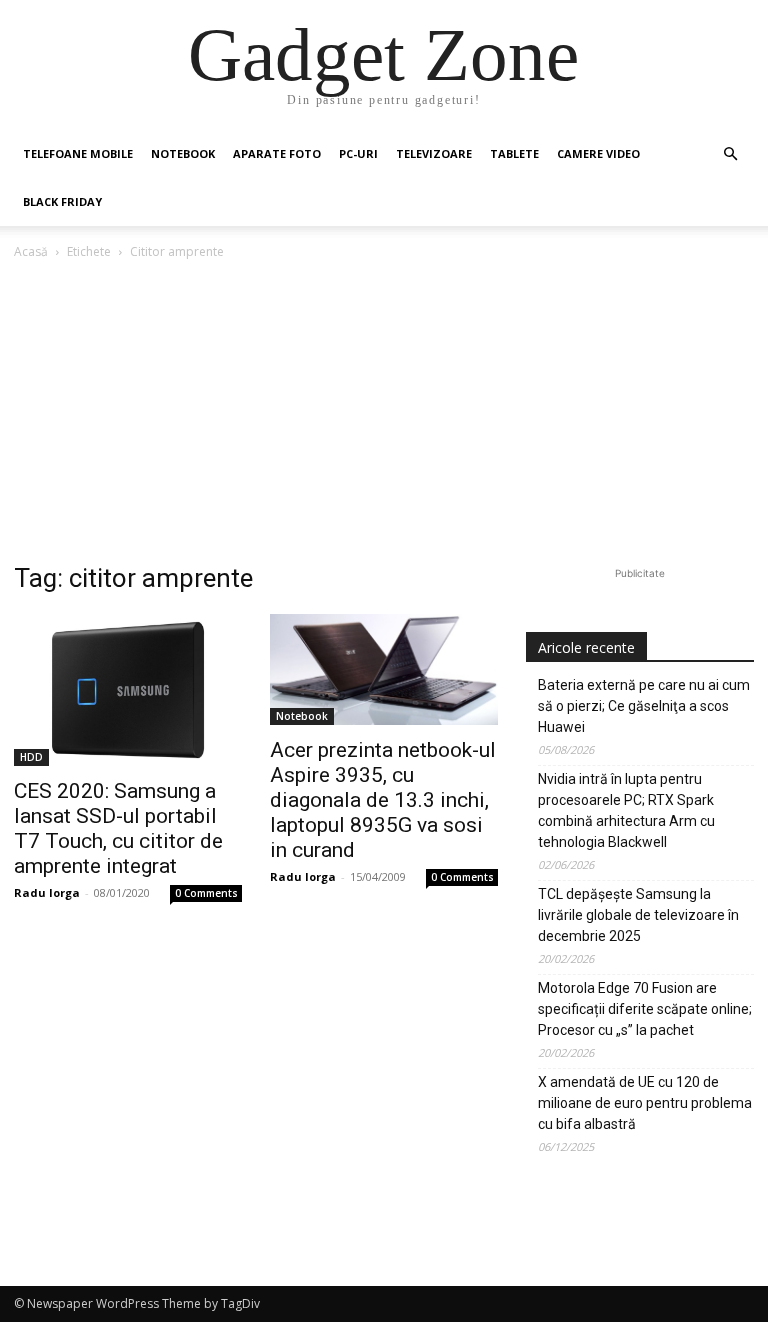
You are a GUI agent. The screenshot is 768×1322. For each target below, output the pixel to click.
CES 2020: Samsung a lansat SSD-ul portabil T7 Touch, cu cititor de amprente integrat (118, 828)
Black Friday (62, 201)
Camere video (598, 153)
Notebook (183, 153)
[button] (730, 154)
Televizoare (434, 153)
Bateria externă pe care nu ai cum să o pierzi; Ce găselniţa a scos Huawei (644, 706)
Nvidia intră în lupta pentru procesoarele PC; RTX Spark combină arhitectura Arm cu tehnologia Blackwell (626, 810)
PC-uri (358, 153)
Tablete (514, 153)
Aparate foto (277, 153)
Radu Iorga (47, 892)
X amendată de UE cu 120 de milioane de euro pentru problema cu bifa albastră (645, 1103)
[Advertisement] (384, 413)
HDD (31, 757)
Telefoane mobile (78, 153)
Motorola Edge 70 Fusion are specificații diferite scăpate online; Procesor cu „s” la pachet (645, 1009)
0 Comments (206, 893)
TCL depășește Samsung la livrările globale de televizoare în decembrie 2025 (638, 915)
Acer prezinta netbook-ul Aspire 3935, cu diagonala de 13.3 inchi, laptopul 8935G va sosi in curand (383, 800)
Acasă (31, 251)
